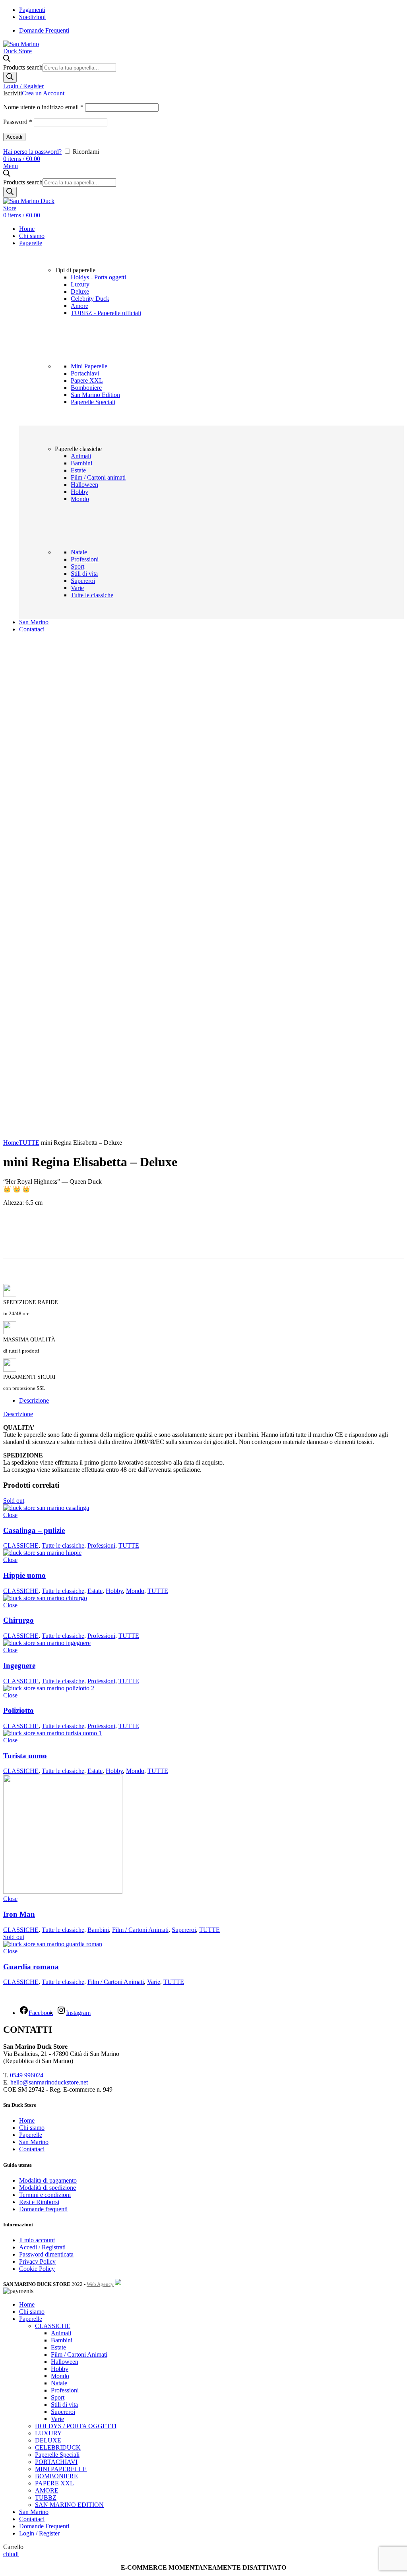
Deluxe (80, 291)
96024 (35, 2075)
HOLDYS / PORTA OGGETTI (76, 2426)
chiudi (11, 2554)
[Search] (10, 77)
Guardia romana (31, 1967)
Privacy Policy (37, 2261)
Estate (78, 470)
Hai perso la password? (32, 152)
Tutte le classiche (92, 595)
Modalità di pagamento (48, 2180)
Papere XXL (87, 380)
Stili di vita (84, 574)
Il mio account (37, 2240)
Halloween (84, 485)
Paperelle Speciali (93, 402)
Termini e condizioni (45, 2195)
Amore (79, 306)
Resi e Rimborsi (39, 2202)
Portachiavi (85, 373)
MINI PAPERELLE (61, 2469)
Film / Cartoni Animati (140, 1930)
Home (11, 1143)
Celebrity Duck (90, 299)
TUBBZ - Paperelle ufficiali (106, 313)
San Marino (34, 2142)
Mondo (80, 499)
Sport (78, 566)
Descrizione (34, 1400)
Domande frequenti (43, 2209)
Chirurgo (18, 1620)
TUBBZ (46, 2498)
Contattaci (32, 2149)
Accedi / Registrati (42, 2247)
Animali (81, 456)
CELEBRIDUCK (58, 2447)
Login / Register (39, 2533)
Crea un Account (43, 93)
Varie (77, 588)
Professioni (85, 559)
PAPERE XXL (54, 2483)
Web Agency (100, 2284)
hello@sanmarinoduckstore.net (49, 2082)
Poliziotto (18, 1710)
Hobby (79, 492)
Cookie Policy (37, 2269)
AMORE (47, 2490)
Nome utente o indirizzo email (43, 107)
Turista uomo (25, 1756)
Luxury (80, 284)
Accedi (14, 137)
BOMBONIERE (56, 2476)
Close (10, 1515)
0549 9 (19, 2075)
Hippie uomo (24, 1575)
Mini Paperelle (89, 366)
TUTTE (29, 1143)
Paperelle (31, 2135)
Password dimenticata (46, 2254)
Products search (23, 67)
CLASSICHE (21, 1545)
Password (18, 122)
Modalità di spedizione (47, 2188)
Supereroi (83, 581)
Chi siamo (32, 2128)
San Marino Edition (95, 395)
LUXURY (48, 2433)
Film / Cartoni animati (98, 477)
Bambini (81, 463)
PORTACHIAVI (56, 2462)
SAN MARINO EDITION (69, 2505)
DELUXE (48, 2440)
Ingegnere (19, 1665)
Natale (79, 552)
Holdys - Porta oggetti (98, 277)
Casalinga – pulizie (34, 1530)
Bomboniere (86, 388)
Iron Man (19, 1914)
